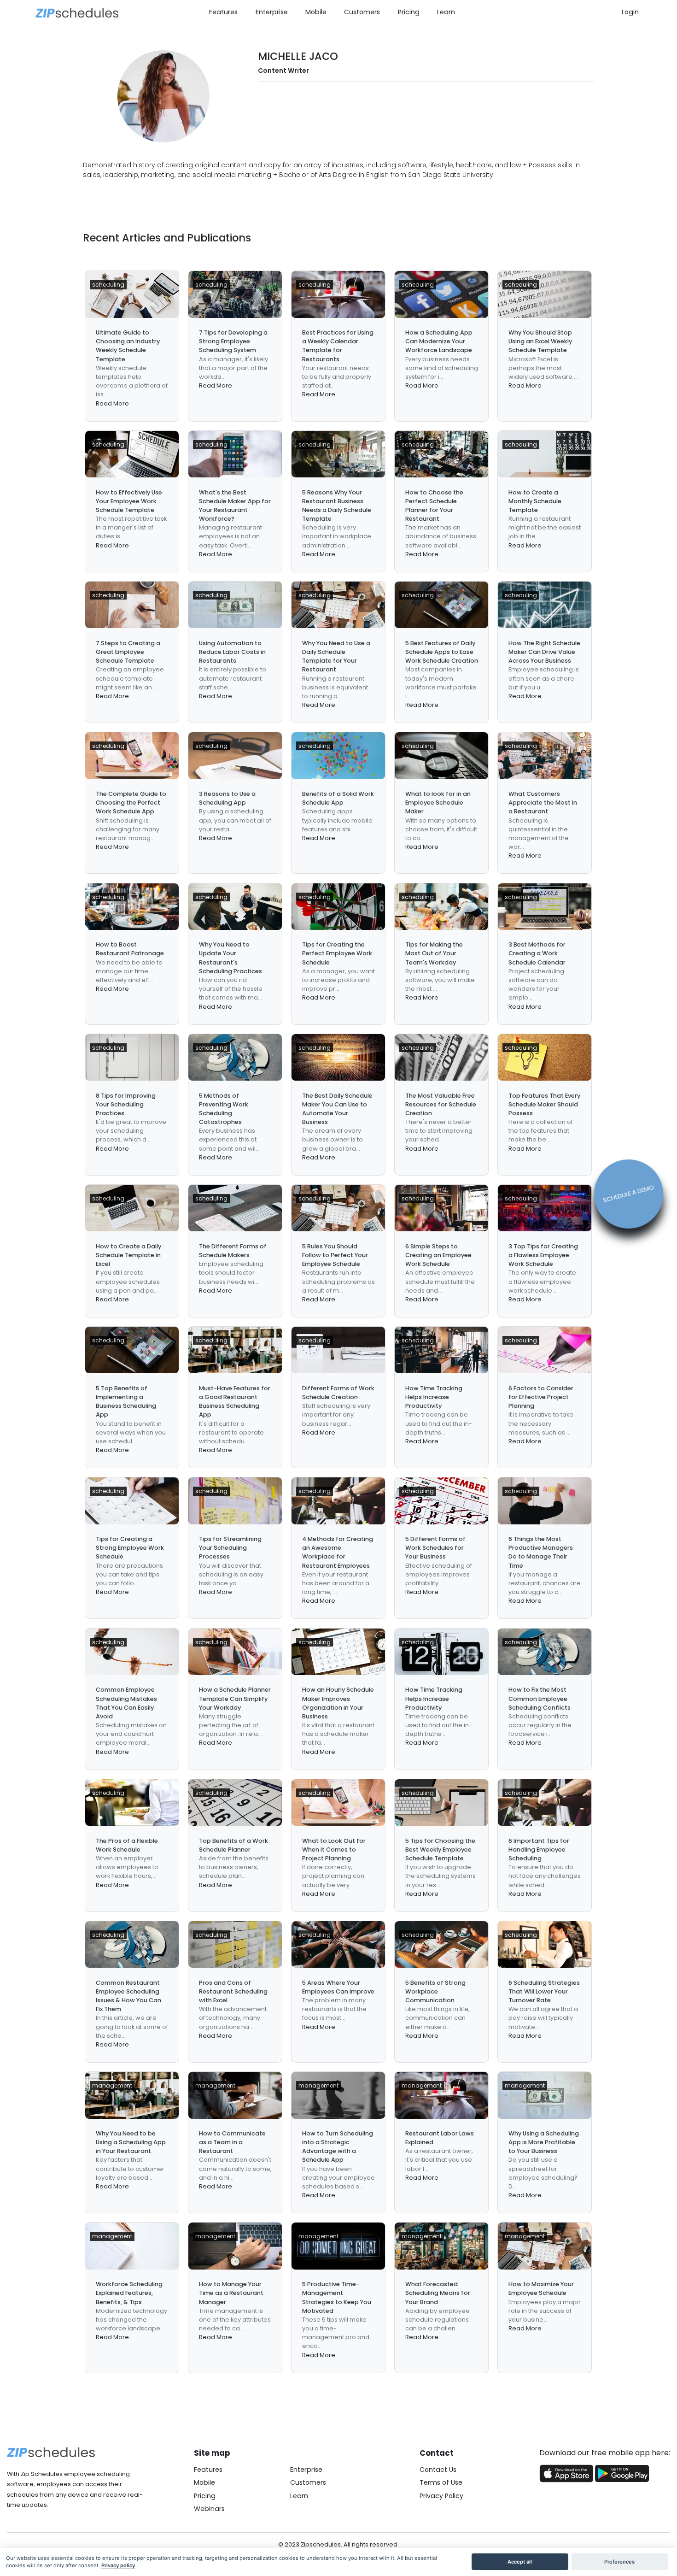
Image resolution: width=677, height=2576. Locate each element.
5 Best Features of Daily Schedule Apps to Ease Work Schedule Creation (442, 652)
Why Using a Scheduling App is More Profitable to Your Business (544, 2142)
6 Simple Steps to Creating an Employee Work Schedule (438, 1255)
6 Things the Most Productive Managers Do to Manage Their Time (541, 1552)
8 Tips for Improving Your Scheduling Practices (126, 1104)
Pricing (409, 12)
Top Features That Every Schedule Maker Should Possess (544, 1104)
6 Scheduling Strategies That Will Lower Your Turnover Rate (544, 1991)
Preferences (619, 2562)
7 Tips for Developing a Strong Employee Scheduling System (233, 341)
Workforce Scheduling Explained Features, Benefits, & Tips (129, 2293)
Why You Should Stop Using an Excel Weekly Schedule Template (540, 341)
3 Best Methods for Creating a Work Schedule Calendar (537, 953)
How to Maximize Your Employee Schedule (541, 2288)
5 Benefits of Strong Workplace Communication (435, 1991)
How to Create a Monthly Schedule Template (535, 501)
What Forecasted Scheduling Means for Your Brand (438, 2293)
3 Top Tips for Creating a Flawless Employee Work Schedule (543, 1255)
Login (630, 12)
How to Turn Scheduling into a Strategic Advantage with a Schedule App (338, 2147)
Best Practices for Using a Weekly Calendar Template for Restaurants (338, 346)
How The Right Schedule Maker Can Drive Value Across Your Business (544, 652)
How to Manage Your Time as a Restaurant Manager (231, 2293)
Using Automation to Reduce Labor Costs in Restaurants (232, 652)
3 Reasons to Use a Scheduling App (227, 798)
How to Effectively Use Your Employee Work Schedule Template (129, 501)
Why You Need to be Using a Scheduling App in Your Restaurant (131, 2142)
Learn (446, 12)
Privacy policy (118, 2565)
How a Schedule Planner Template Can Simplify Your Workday (235, 1698)
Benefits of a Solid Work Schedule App (338, 798)
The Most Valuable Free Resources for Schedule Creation (441, 1104)
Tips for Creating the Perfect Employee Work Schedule (337, 953)
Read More (112, 403)
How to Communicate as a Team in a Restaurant (232, 2142)
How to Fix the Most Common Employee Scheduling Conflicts (540, 1698)
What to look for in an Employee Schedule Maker (438, 803)
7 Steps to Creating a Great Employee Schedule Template (128, 652)
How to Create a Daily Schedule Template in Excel (128, 1255)
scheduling (108, 285)
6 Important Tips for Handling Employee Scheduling (539, 1850)
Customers (362, 12)
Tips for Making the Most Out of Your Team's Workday (434, 953)
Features (223, 12)
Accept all (520, 2562)
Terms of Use (441, 2482)
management (112, 2085)
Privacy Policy (441, 2496)
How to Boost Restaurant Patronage (130, 949)
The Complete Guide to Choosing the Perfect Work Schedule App (131, 803)
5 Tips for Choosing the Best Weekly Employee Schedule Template (440, 1850)
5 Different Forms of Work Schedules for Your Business (435, 1548)
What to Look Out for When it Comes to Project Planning (334, 1850)
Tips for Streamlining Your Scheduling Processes (230, 1548)
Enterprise (272, 12)
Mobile (316, 12)
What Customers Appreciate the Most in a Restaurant (543, 803)
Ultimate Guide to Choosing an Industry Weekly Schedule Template (128, 346)
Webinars (209, 2509)
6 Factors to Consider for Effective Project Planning (541, 1397)
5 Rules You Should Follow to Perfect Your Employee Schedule (335, 1255)
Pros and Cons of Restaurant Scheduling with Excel (233, 1991)
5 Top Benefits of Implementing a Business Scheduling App (126, 1402)
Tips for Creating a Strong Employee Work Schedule (130, 1548)
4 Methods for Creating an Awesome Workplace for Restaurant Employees (338, 1552)
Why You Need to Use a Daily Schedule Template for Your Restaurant (336, 656)
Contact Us (438, 2470)
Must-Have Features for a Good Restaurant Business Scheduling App (235, 1402)
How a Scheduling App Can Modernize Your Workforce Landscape (439, 341)
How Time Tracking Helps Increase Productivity (434, 1397)
